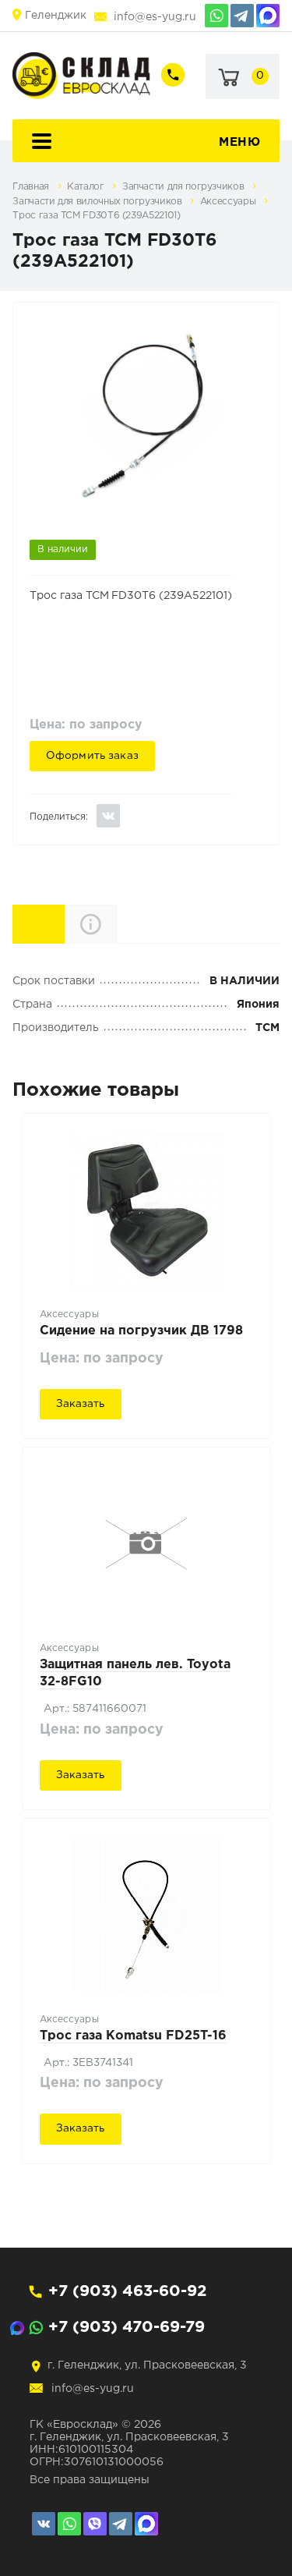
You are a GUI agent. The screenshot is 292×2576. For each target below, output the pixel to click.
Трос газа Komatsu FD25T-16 (133, 2036)
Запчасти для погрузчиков (185, 187)
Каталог (87, 187)
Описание (116, 924)
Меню (239, 142)
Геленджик (56, 16)
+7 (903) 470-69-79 (127, 2327)
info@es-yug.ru (155, 17)
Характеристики (64, 923)
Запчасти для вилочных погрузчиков (99, 202)
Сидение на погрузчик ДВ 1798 (141, 1331)
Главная (32, 187)
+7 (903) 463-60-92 (127, 2291)
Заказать (81, 1404)
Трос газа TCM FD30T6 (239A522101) (96, 216)
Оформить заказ (92, 756)
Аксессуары (229, 202)
